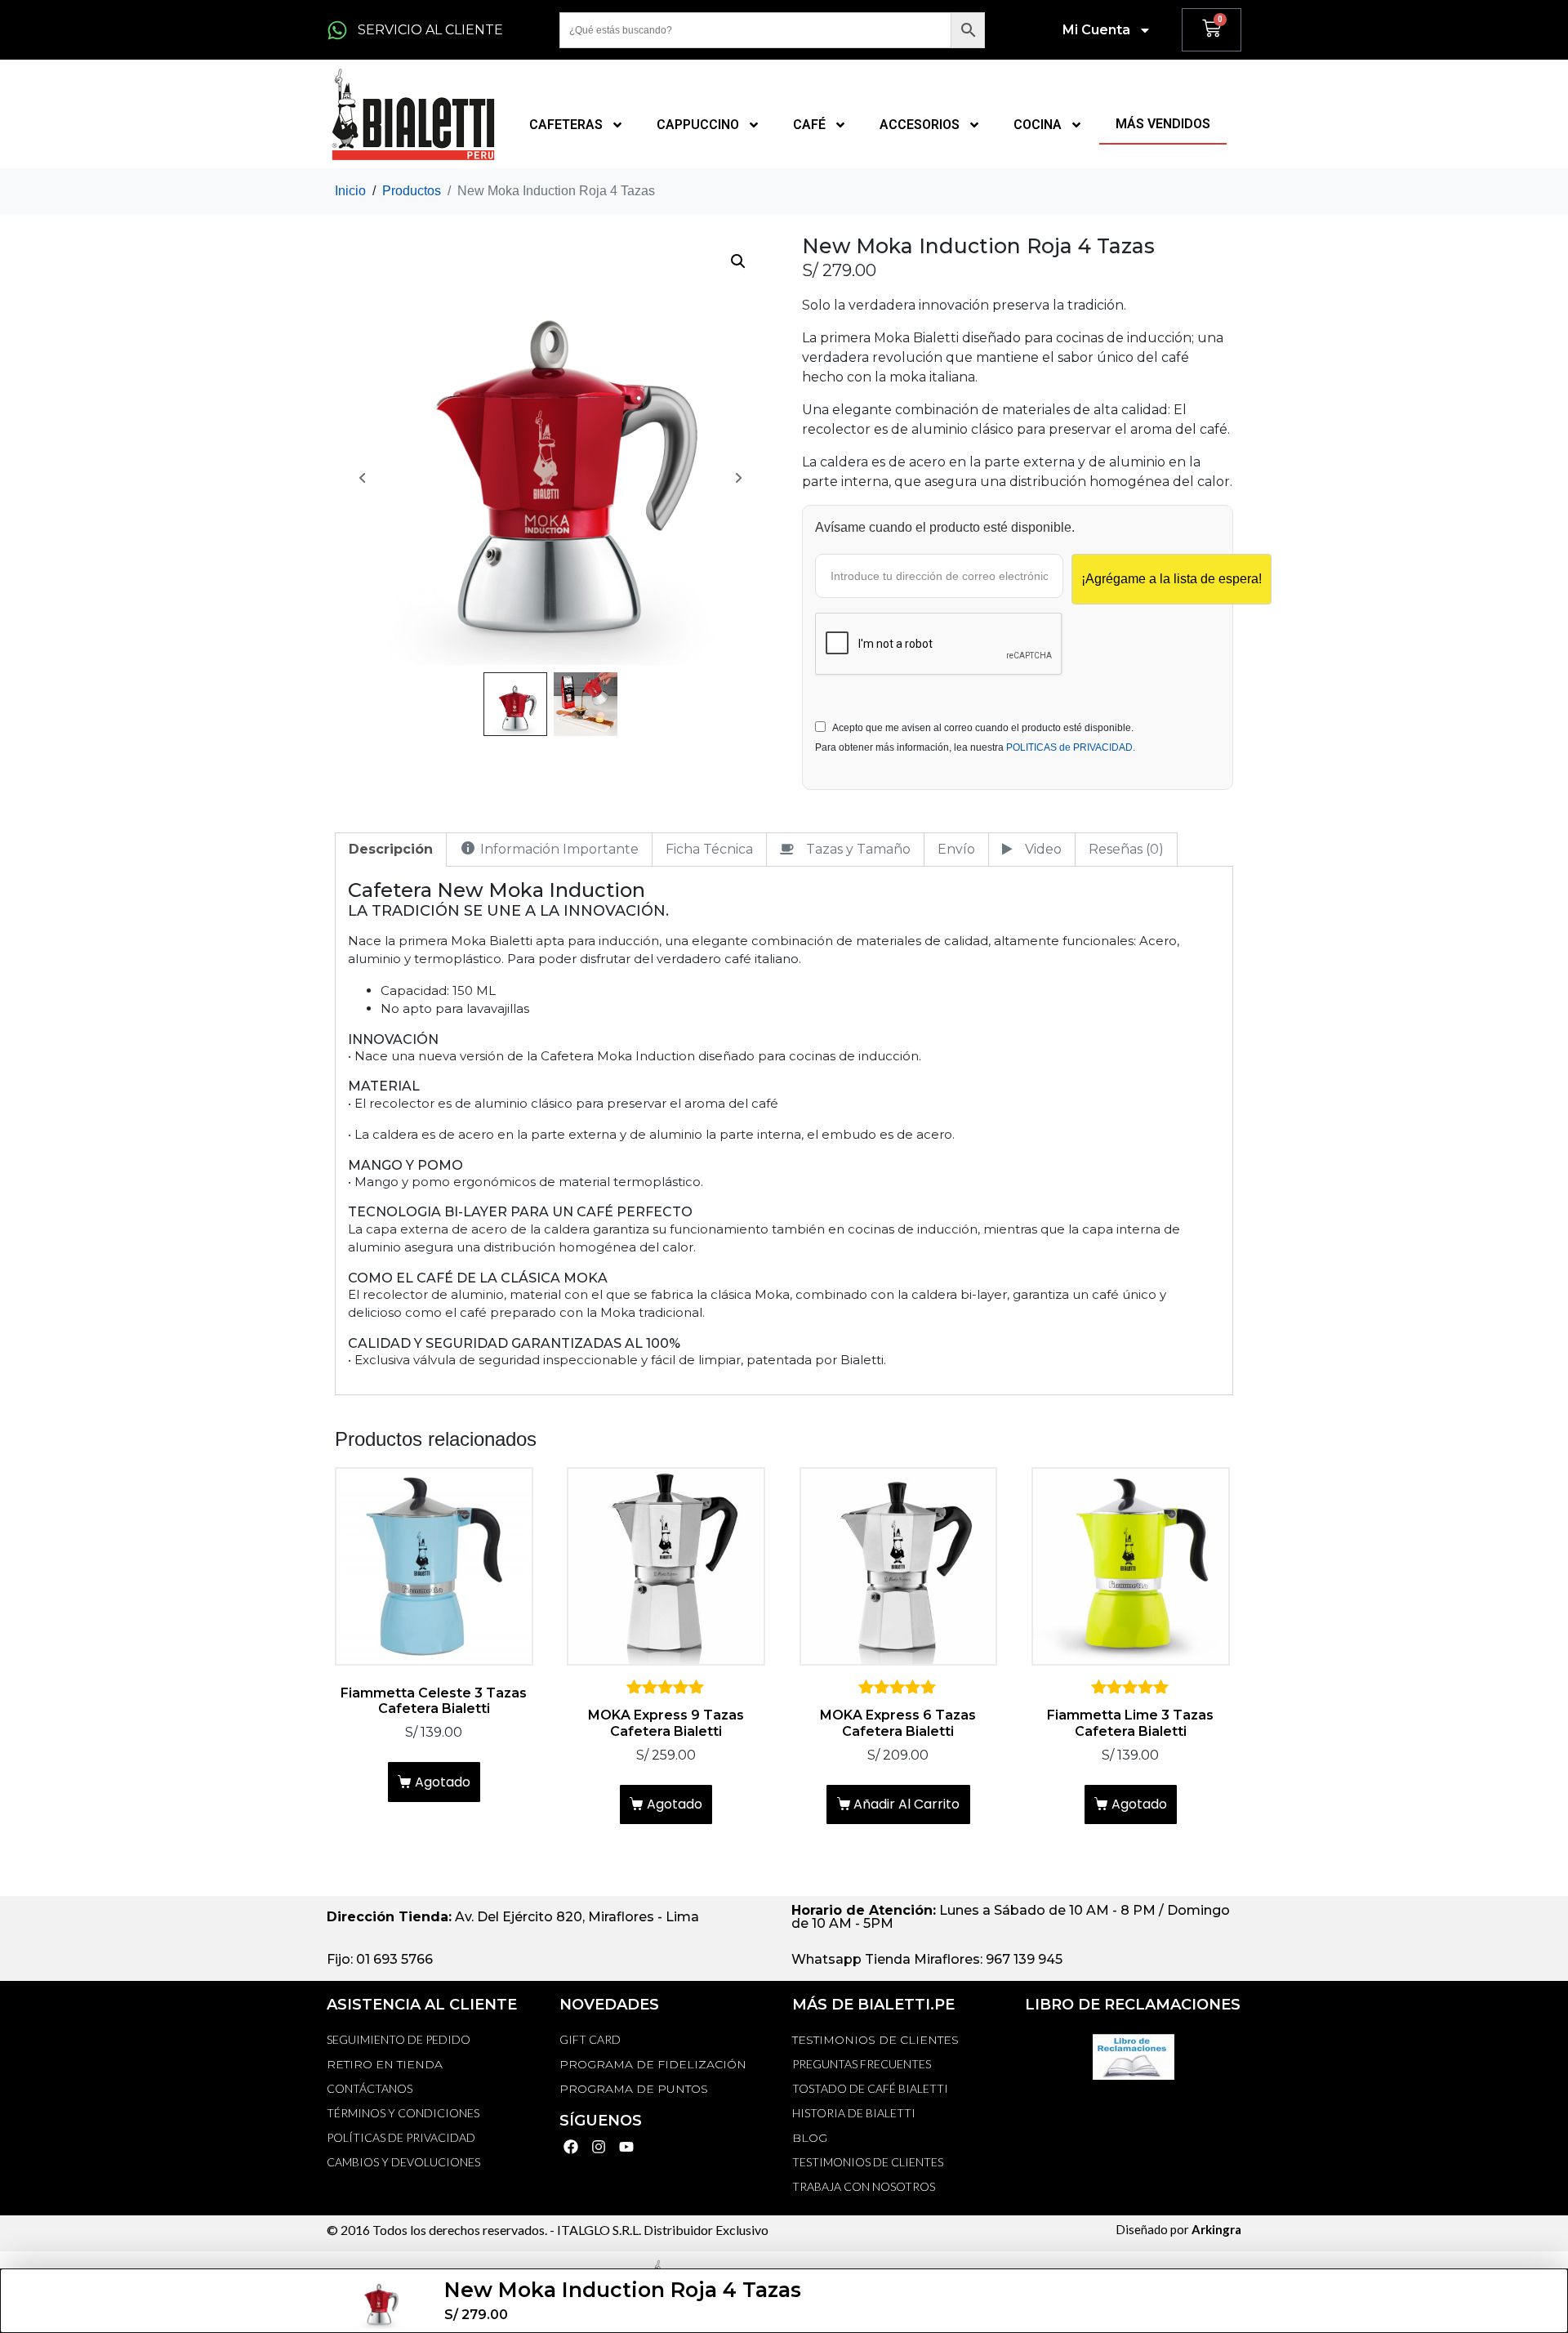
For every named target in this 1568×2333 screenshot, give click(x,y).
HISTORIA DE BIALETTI (854, 2113)
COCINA (1038, 125)
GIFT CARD (590, 2039)
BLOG (810, 2138)
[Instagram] (599, 2146)
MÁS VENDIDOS (1163, 124)
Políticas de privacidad (401, 2137)
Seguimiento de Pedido (399, 2039)
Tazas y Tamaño (858, 849)
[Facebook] (571, 2146)
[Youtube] (627, 2146)
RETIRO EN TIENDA (385, 2064)
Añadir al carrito (906, 1804)
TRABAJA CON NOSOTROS (864, 2186)
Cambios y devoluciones (403, 2162)
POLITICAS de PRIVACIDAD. (1071, 747)
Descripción (391, 849)
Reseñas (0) (1126, 849)
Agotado (443, 1782)
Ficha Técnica (709, 849)
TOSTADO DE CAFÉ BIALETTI (870, 2088)
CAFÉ (809, 125)
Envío (956, 849)
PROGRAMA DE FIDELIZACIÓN (653, 2064)
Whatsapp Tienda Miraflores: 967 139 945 (927, 1959)
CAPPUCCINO (698, 125)
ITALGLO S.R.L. (599, 2230)
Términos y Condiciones (403, 2113)
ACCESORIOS (920, 125)
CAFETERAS (566, 125)
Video (1043, 849)
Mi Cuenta (1096, 30)
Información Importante (559, 849)
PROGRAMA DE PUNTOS (634, 2089)
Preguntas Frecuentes (862, 2064)
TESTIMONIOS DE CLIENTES (875, 2040)
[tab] (391, 850)
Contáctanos (370, 2088)
